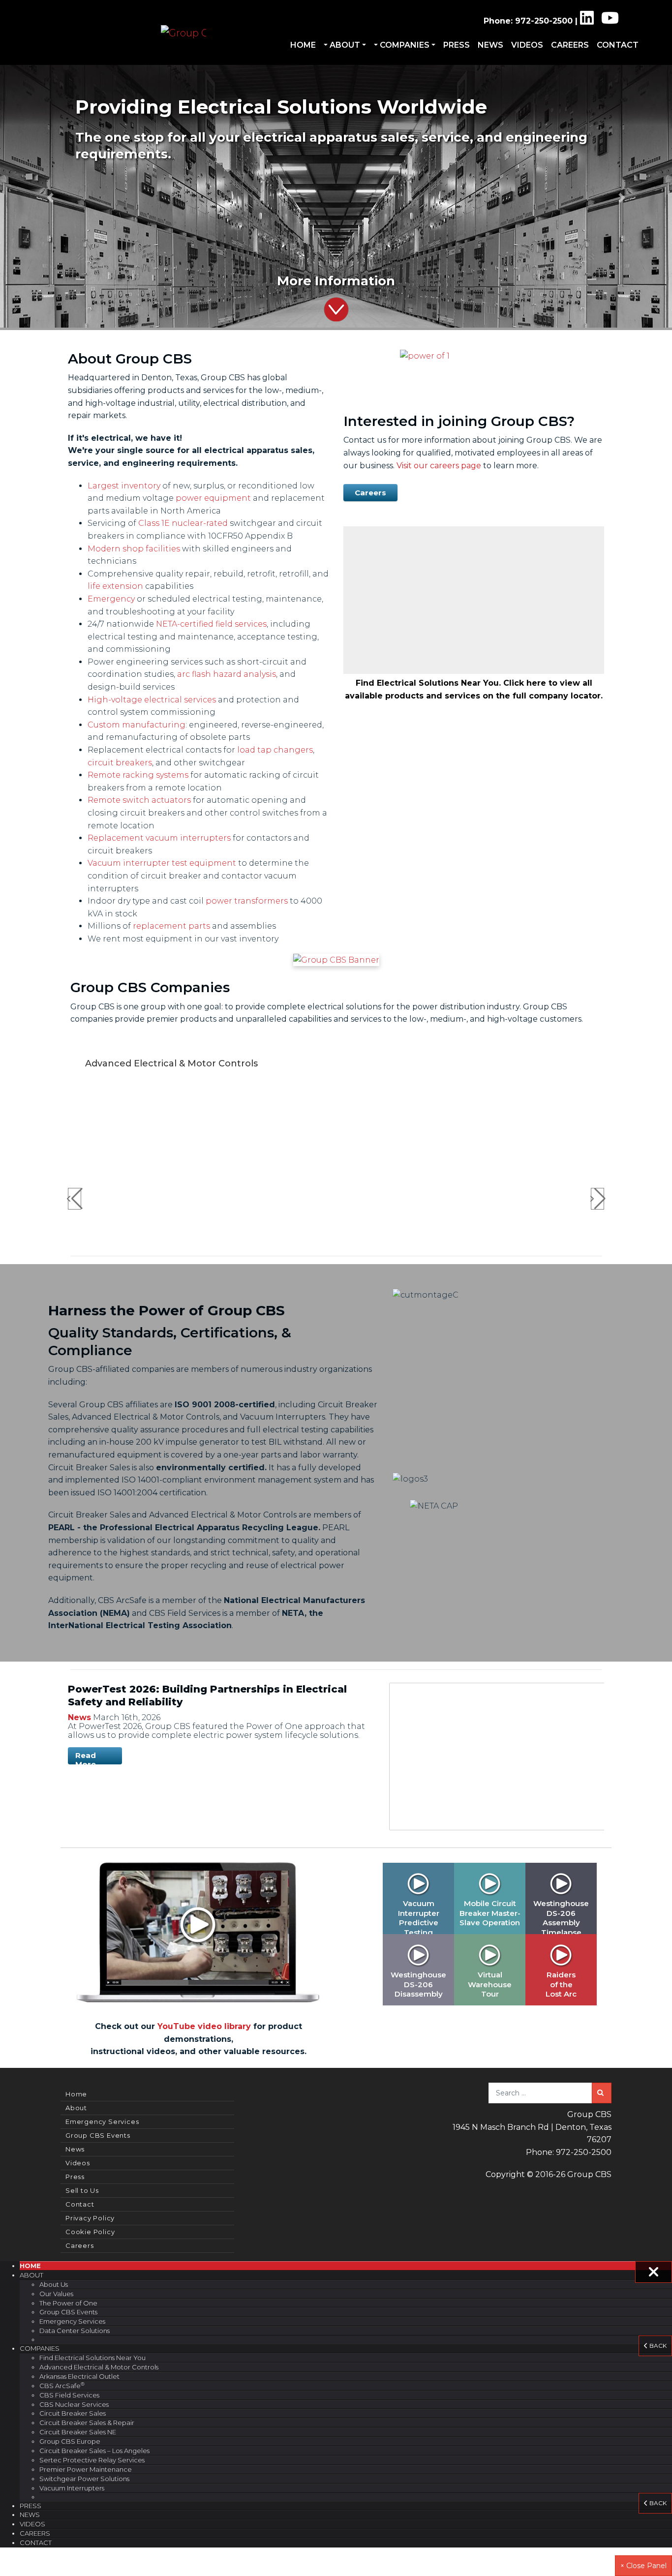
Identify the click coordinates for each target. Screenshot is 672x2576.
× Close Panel (643, 2566)
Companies (405, 45)
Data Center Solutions (75, 2331)
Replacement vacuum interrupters (159, 838)
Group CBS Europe (70, 2441)
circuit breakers (120, 763)
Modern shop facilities (134, 549)
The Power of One (68, 2303)
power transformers (247, 901)
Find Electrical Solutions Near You (92, 2358)
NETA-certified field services (211, 624)
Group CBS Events (98, 2135)
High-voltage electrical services (152, 700)
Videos (527, 45)
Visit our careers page (439, 466)
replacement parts (171, 926)
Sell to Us (82, 2190)
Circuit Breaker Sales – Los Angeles (94, 2451)
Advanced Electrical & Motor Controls (99, 2367)
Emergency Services (102, 2121)
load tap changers (275, 750)
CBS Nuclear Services (74, 2404)
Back (657, 2346)
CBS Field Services (69, 2395)
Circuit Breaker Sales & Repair (87, 2423)
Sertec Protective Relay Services (92, 2460)
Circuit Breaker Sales (73, 2413)
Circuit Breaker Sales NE (78, 2432)
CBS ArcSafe (62, 2385)
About (345, 45)
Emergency (111, 599)
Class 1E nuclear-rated (183, 523)
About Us (54, 2284)
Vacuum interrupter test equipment (162, 863)
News (490, 45)
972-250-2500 (544, 21)
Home (303, 45)
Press (457, 45)
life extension (115, 586)
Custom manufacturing (137, 725)
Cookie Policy (90, 2232)
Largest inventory (124, 486)
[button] (50, 197)
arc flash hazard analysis (227, 674)
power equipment (213, 498)
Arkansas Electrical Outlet (79, 2376)
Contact (618, 45)
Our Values (56, 2294)
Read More (86, 1758)
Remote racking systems (138, 775)
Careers (570, 45)
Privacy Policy (90, 2218)
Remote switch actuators (139, 800)
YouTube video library (204, 2026)
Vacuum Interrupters (72, 2488)
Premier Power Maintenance (86, 2469)
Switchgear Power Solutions (84, 2479)
